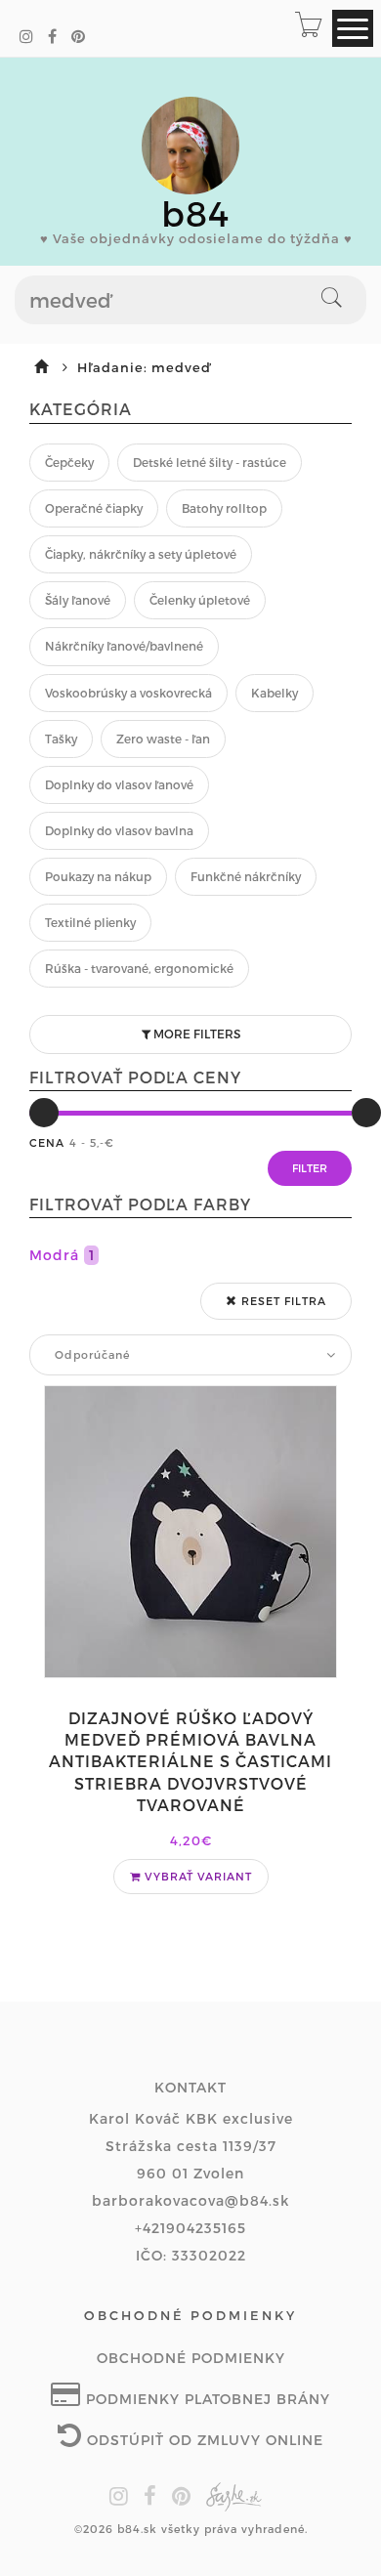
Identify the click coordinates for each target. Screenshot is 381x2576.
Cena (47, 1142)
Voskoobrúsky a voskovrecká (128, 693)
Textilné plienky (90, 922)
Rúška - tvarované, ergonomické (139, 968)
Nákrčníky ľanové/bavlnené (124, 646)
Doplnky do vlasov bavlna (119, 830)
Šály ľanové (78, 600)
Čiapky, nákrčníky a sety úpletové (141, 554)
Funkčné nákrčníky (246, 876)
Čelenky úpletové (200, 600)
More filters (195, 1034)
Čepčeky (69, 462)
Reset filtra (282, 1301)
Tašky (61, 739)
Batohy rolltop (224, 508)
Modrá (62, 1255)
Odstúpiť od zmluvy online (203, 2440)
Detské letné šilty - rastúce (210, 462)
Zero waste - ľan (163, 739)
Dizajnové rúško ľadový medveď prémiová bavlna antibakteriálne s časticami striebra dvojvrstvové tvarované (190, 1762)
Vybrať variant (196, 1876)
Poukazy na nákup (98, 876)
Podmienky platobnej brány (206, 2399)
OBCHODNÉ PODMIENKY (191, 2358)
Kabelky (275, 693)
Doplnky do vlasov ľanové (119, 784)
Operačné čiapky (94, 508)
